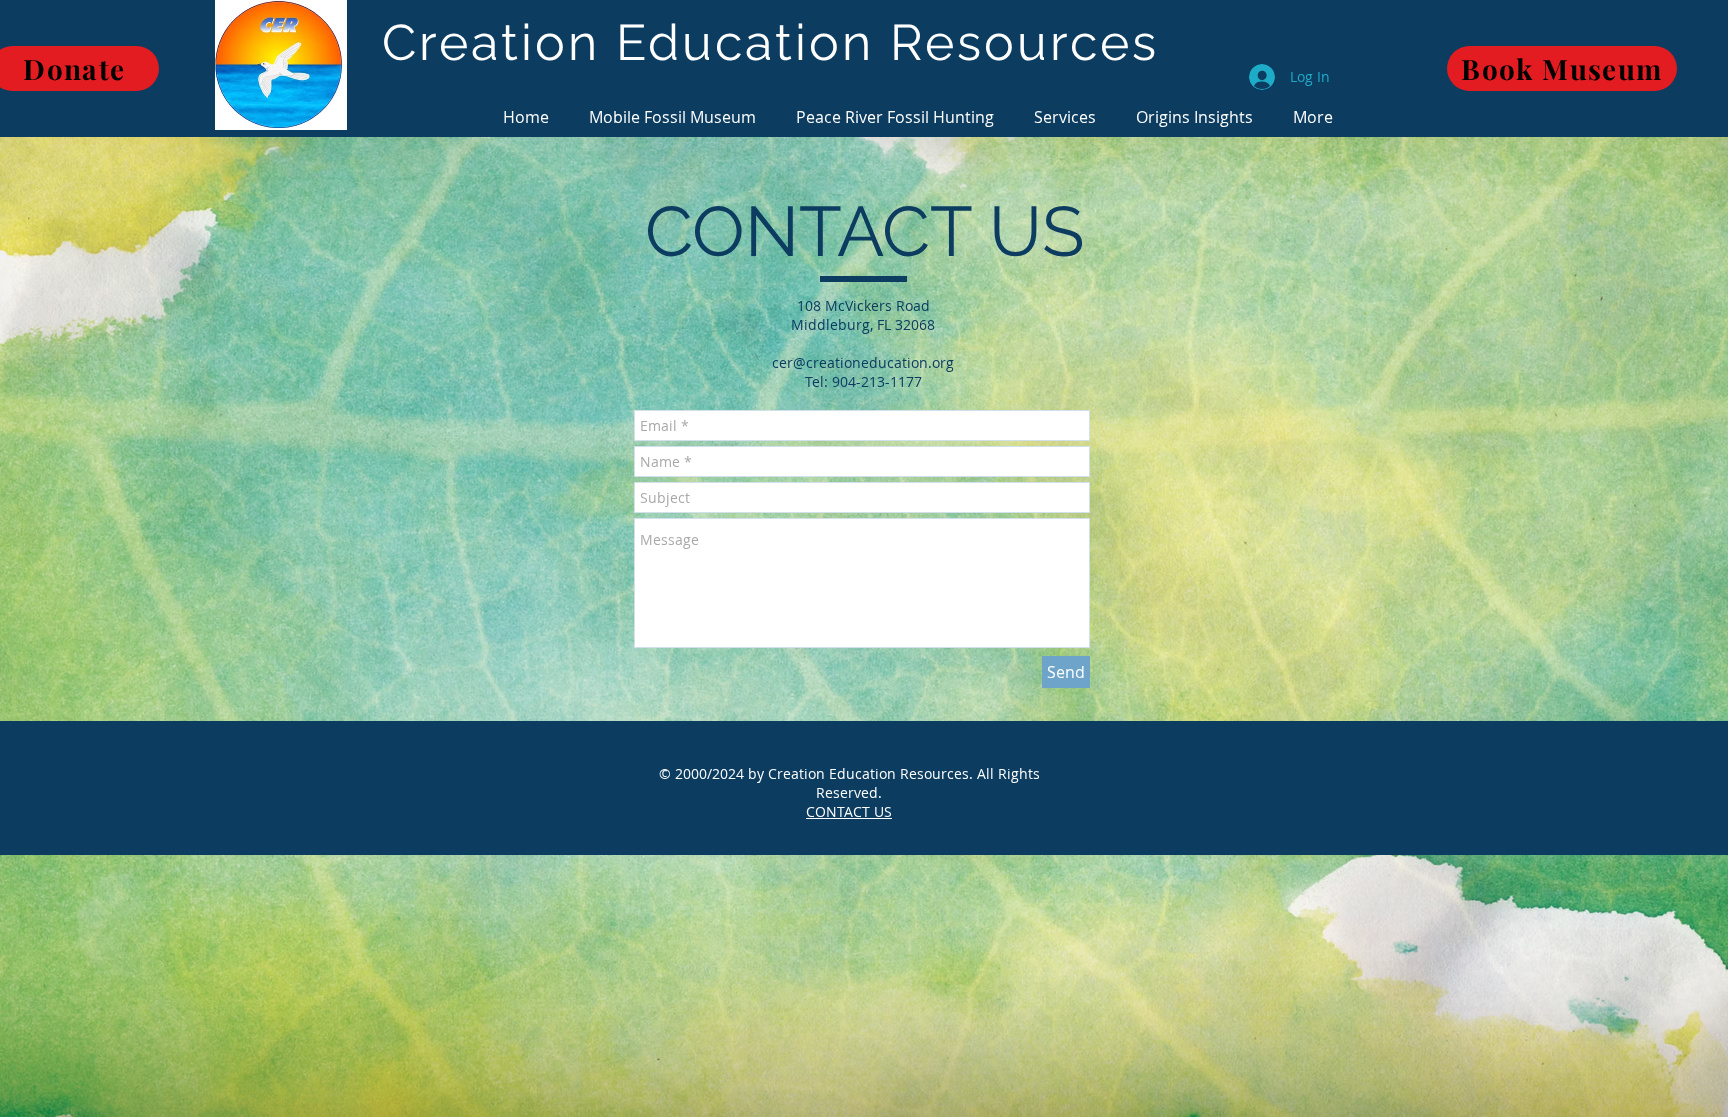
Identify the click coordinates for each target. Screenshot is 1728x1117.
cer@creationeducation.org (863, 362)
